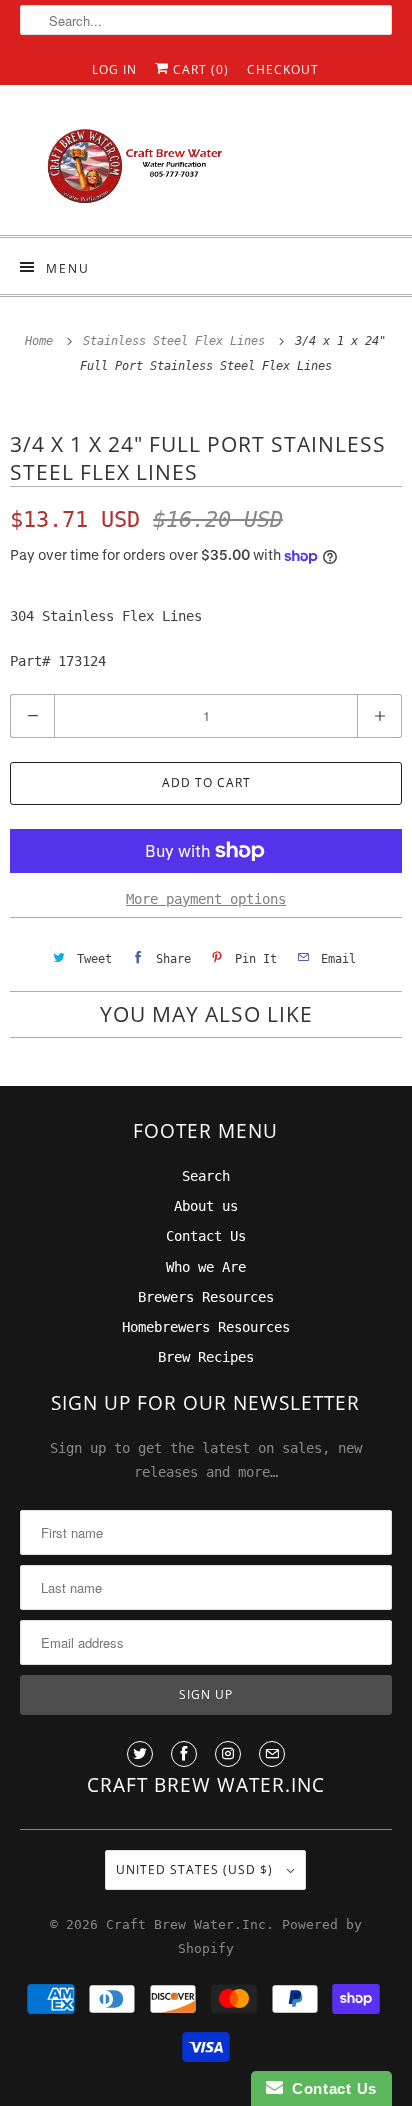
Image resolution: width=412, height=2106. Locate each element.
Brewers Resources (206, 1297)
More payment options (206, 899)
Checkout (283, 69)
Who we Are (206, 1267)
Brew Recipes (206, 1357)
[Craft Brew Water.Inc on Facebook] (184, 1754)
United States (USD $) (196, 1869)
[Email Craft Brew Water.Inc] (272, 1754)
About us (206, 1206)
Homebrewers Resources (206, 1327)
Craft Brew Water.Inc (186, 1924)
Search (206, 1176)
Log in (114, 69)
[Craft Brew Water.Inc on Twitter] (140, 1754)
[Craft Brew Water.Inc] (205, 167)
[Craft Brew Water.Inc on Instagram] (228, 1754)
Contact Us (206, 1236)
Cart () (199, 69)
